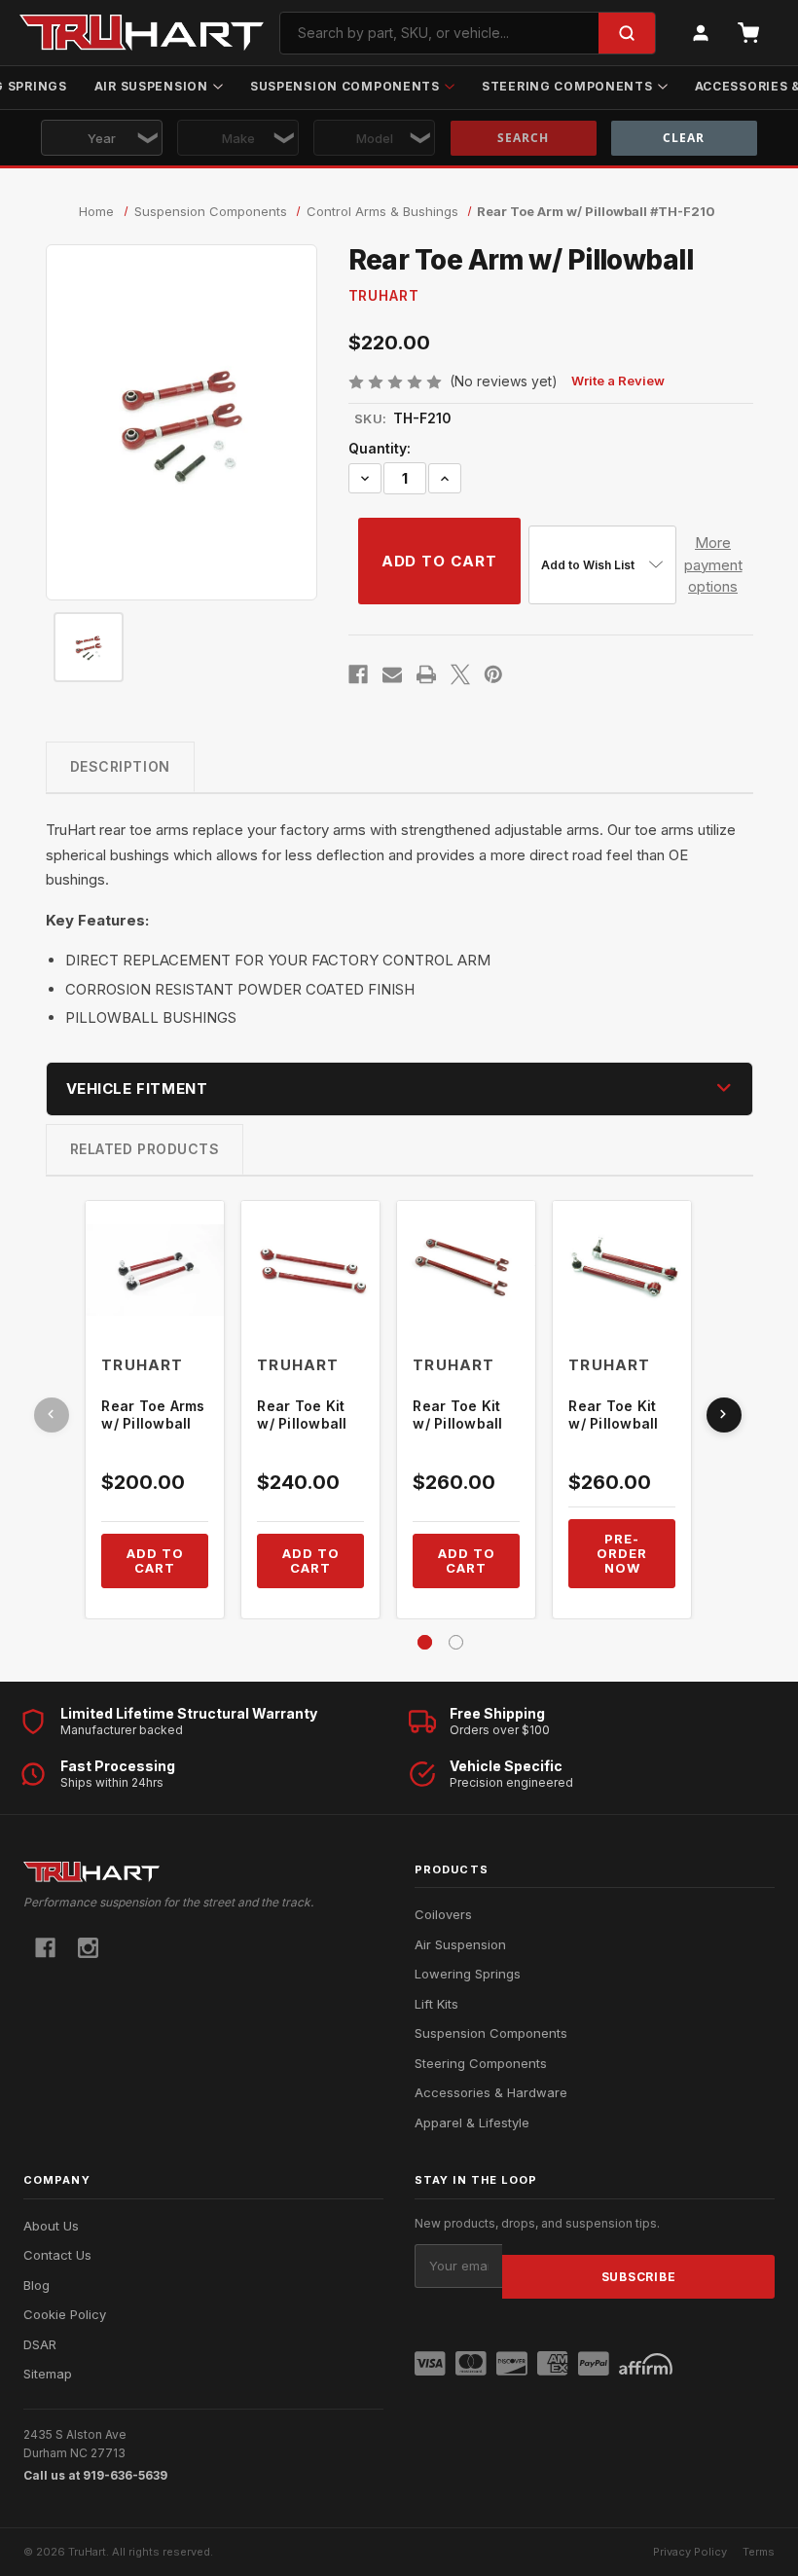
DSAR (40, 2344)
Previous (52, 1415)
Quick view (155, 1270)
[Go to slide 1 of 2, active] (425, 1642)
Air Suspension (151, 86)
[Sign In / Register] (701, 33)
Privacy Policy (690, 2552)
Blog (36, 2285)
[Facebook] (358, 674)
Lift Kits (436, 2004)
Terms (759, 2552)
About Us (51, 2226)
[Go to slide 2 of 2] (456, 1642)
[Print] (426, 674)
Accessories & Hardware (491, 2092)
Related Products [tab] (145, 1149)
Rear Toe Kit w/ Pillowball (302, 1415)
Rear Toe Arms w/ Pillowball (153, 1415)
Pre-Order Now (622, 1553)
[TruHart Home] (203, 1872)
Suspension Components (345, 86)
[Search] (627, 33)
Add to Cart (155, 1560)
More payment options (713, 564)
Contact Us (57, 2255)
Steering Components (567, 86)
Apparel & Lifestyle (472, 2122)
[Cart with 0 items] (748, 33)
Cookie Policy (65, 2314)
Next (724, 1415)
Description (120, 766)
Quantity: (380, 448)
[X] (460, 674)
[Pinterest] (493, 674)
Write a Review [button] (618, 381)
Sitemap (48, 2374)
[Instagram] (88, 1948)
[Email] (392, 674)
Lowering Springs (468, 1974)
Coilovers (443, 1914)
